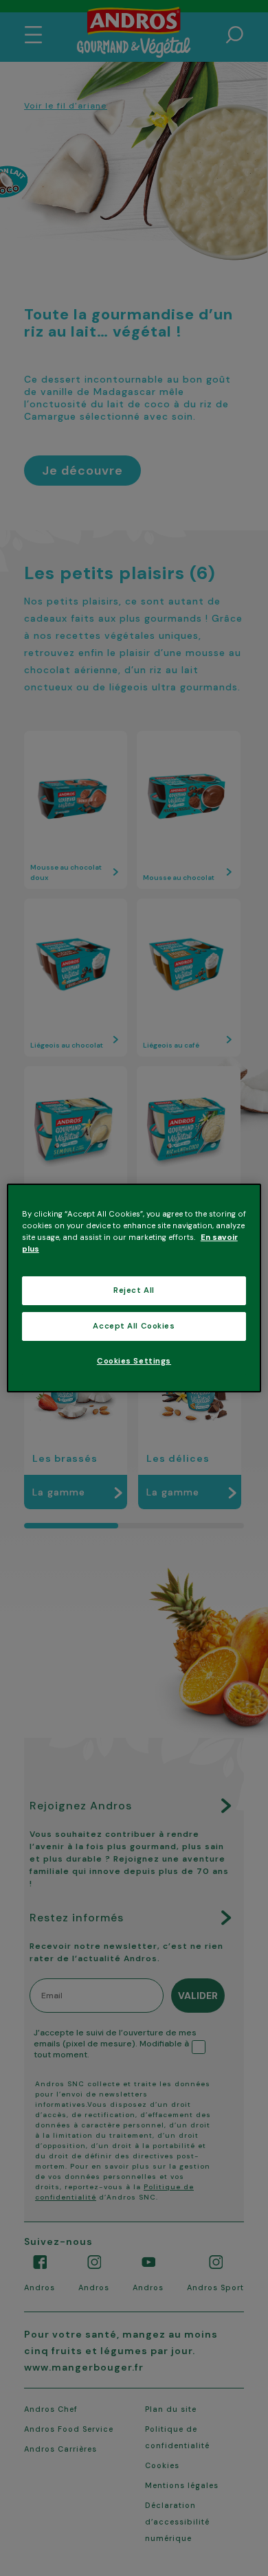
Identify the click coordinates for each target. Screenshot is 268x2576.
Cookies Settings (134, 1361)
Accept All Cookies (134, 1326)
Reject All (134, 1290)
